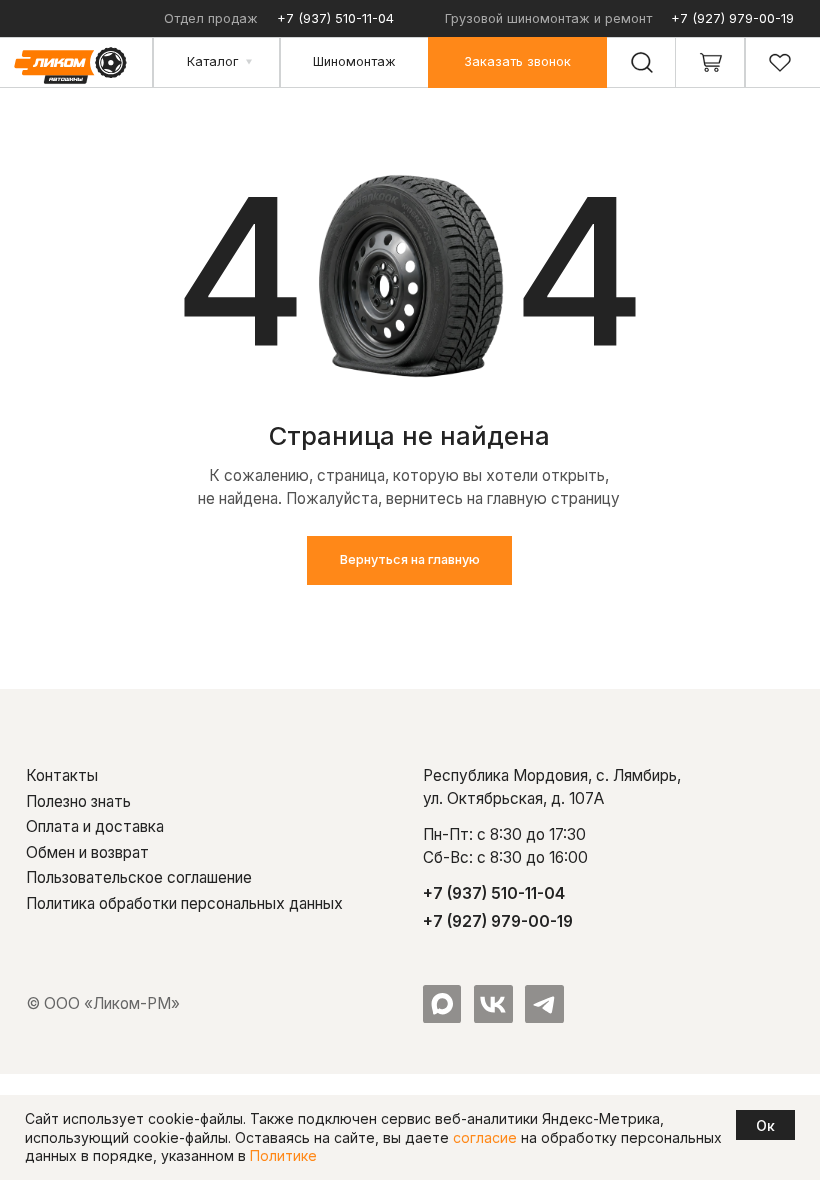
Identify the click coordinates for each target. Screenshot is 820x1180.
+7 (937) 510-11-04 (335, 18)
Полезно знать (78, 801)
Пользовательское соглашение (139, 877)
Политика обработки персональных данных (184, 903)
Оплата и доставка (95, 826)
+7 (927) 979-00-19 (732, 18)
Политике (283, 1155)
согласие (485, 1137)
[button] (517, 62)
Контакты (62, 775)
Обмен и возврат (87, 852)
